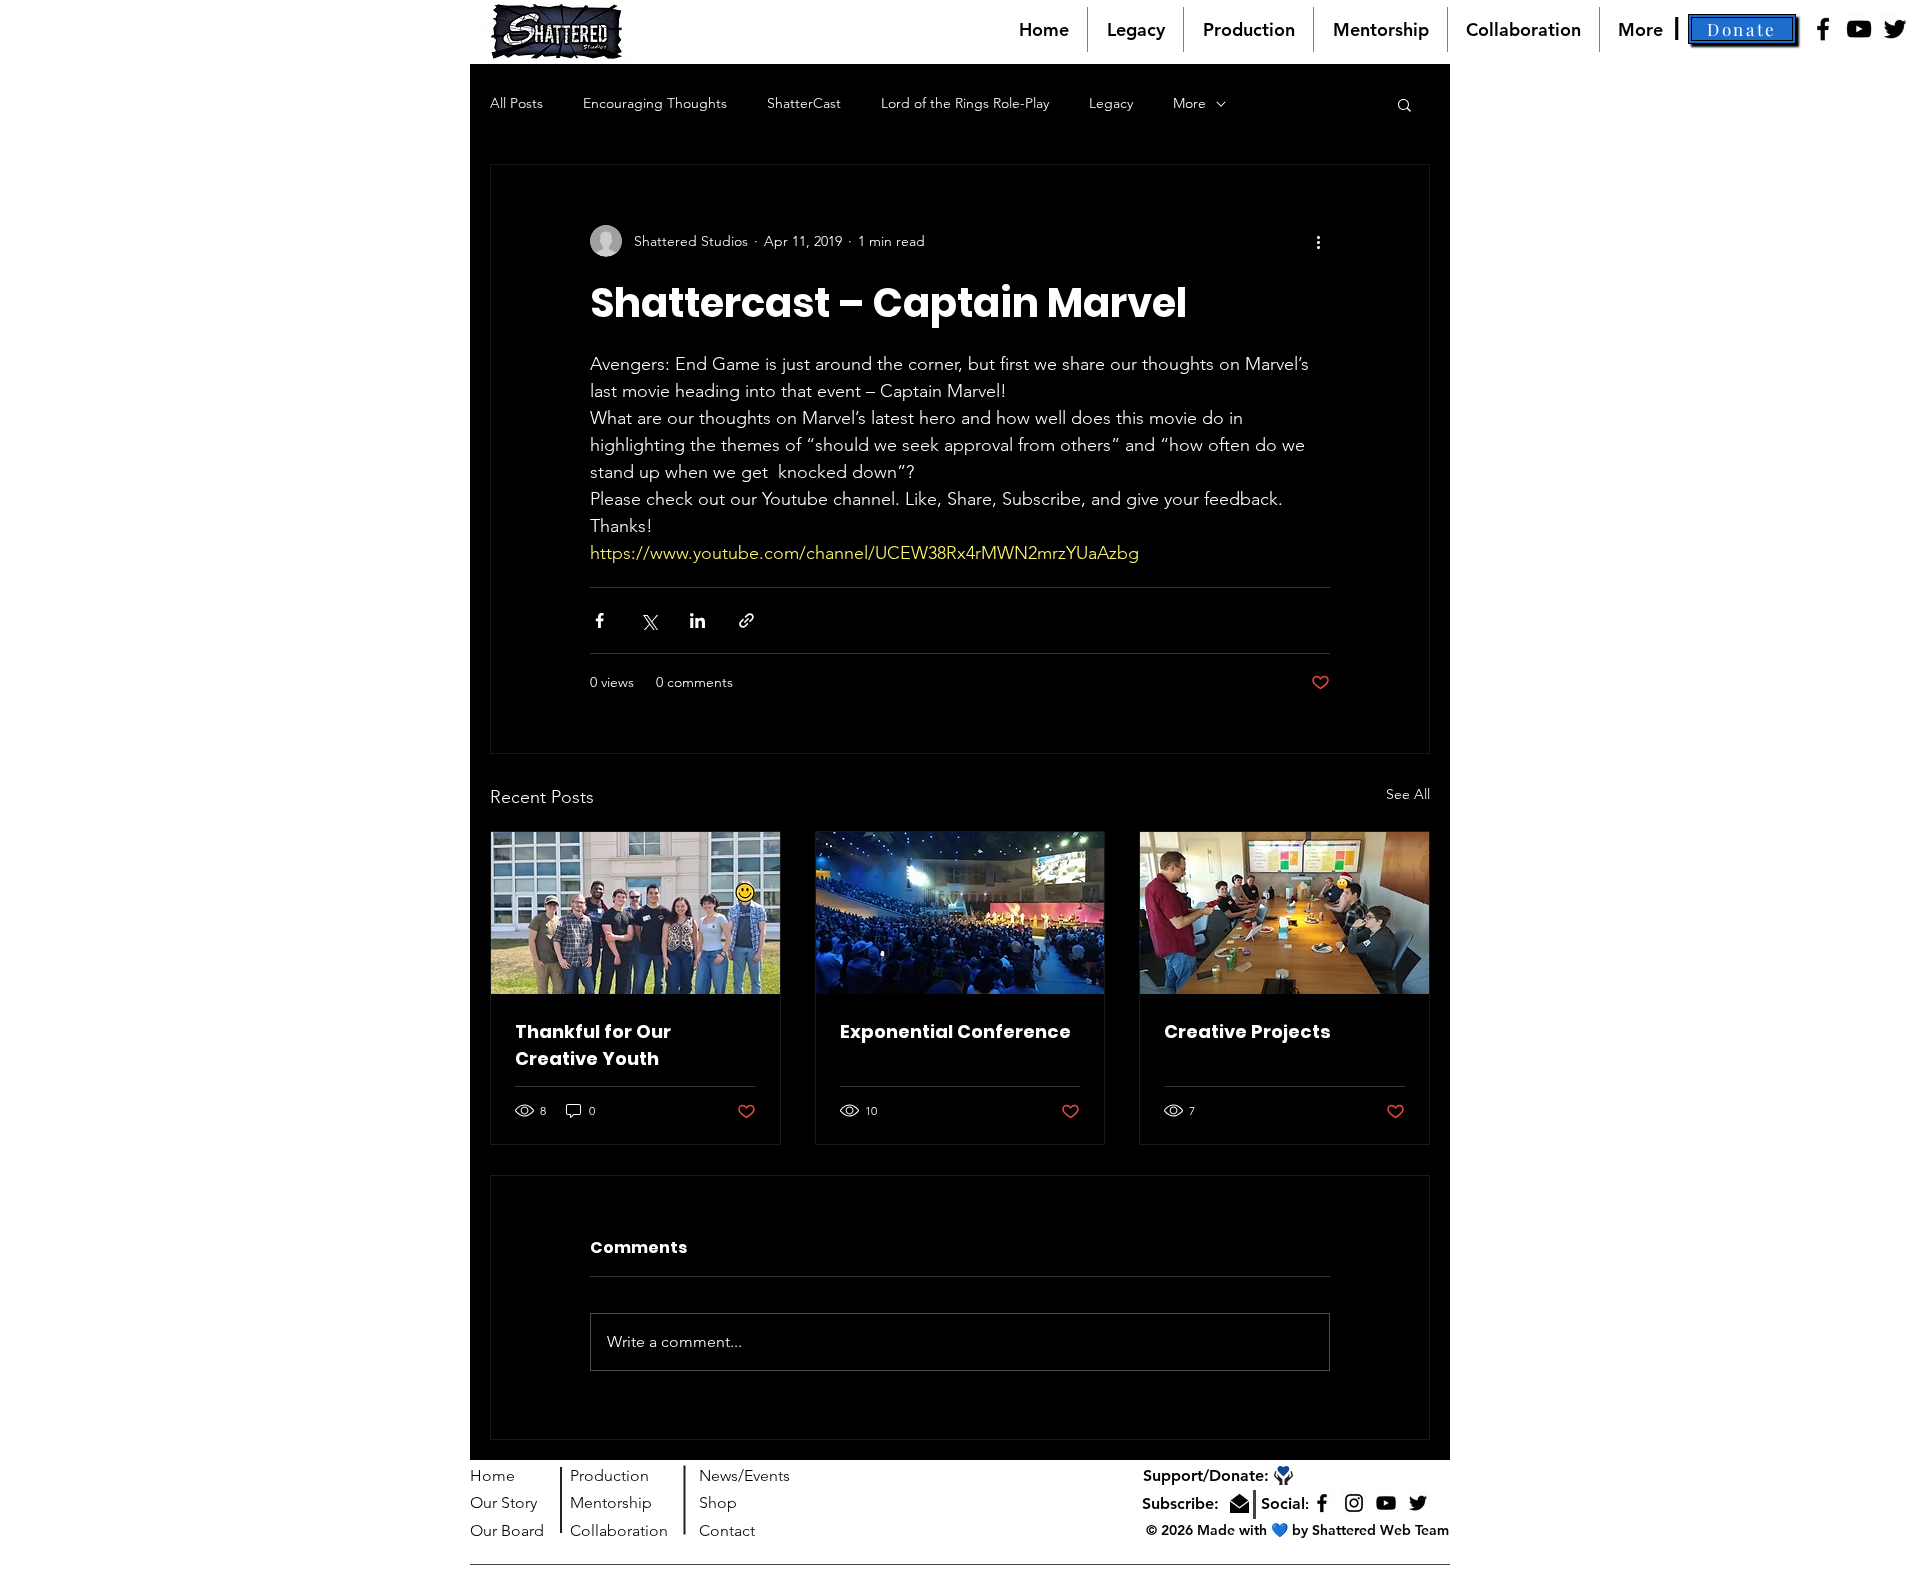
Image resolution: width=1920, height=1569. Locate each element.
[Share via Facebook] (599, 620)
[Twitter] (1895, 29)
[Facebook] (1823, 29)
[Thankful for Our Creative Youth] (635, 913)
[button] (1742, 29)
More (1189, 103)
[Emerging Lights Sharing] (1284, 913)
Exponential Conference (955, 1031)
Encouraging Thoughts (655, 103)
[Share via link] (746, 620)
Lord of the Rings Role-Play (965, 103)
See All (1408, 794)
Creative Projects (1247, 1031)
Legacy (1111, 103)
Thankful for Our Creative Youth (593, 1045)
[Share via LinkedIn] (697, 620)
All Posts (516, 103)
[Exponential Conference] (960, 913)
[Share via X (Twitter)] (648, 620)
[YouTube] (1859, 29)
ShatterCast (804, 103)
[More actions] (1318, 241)
